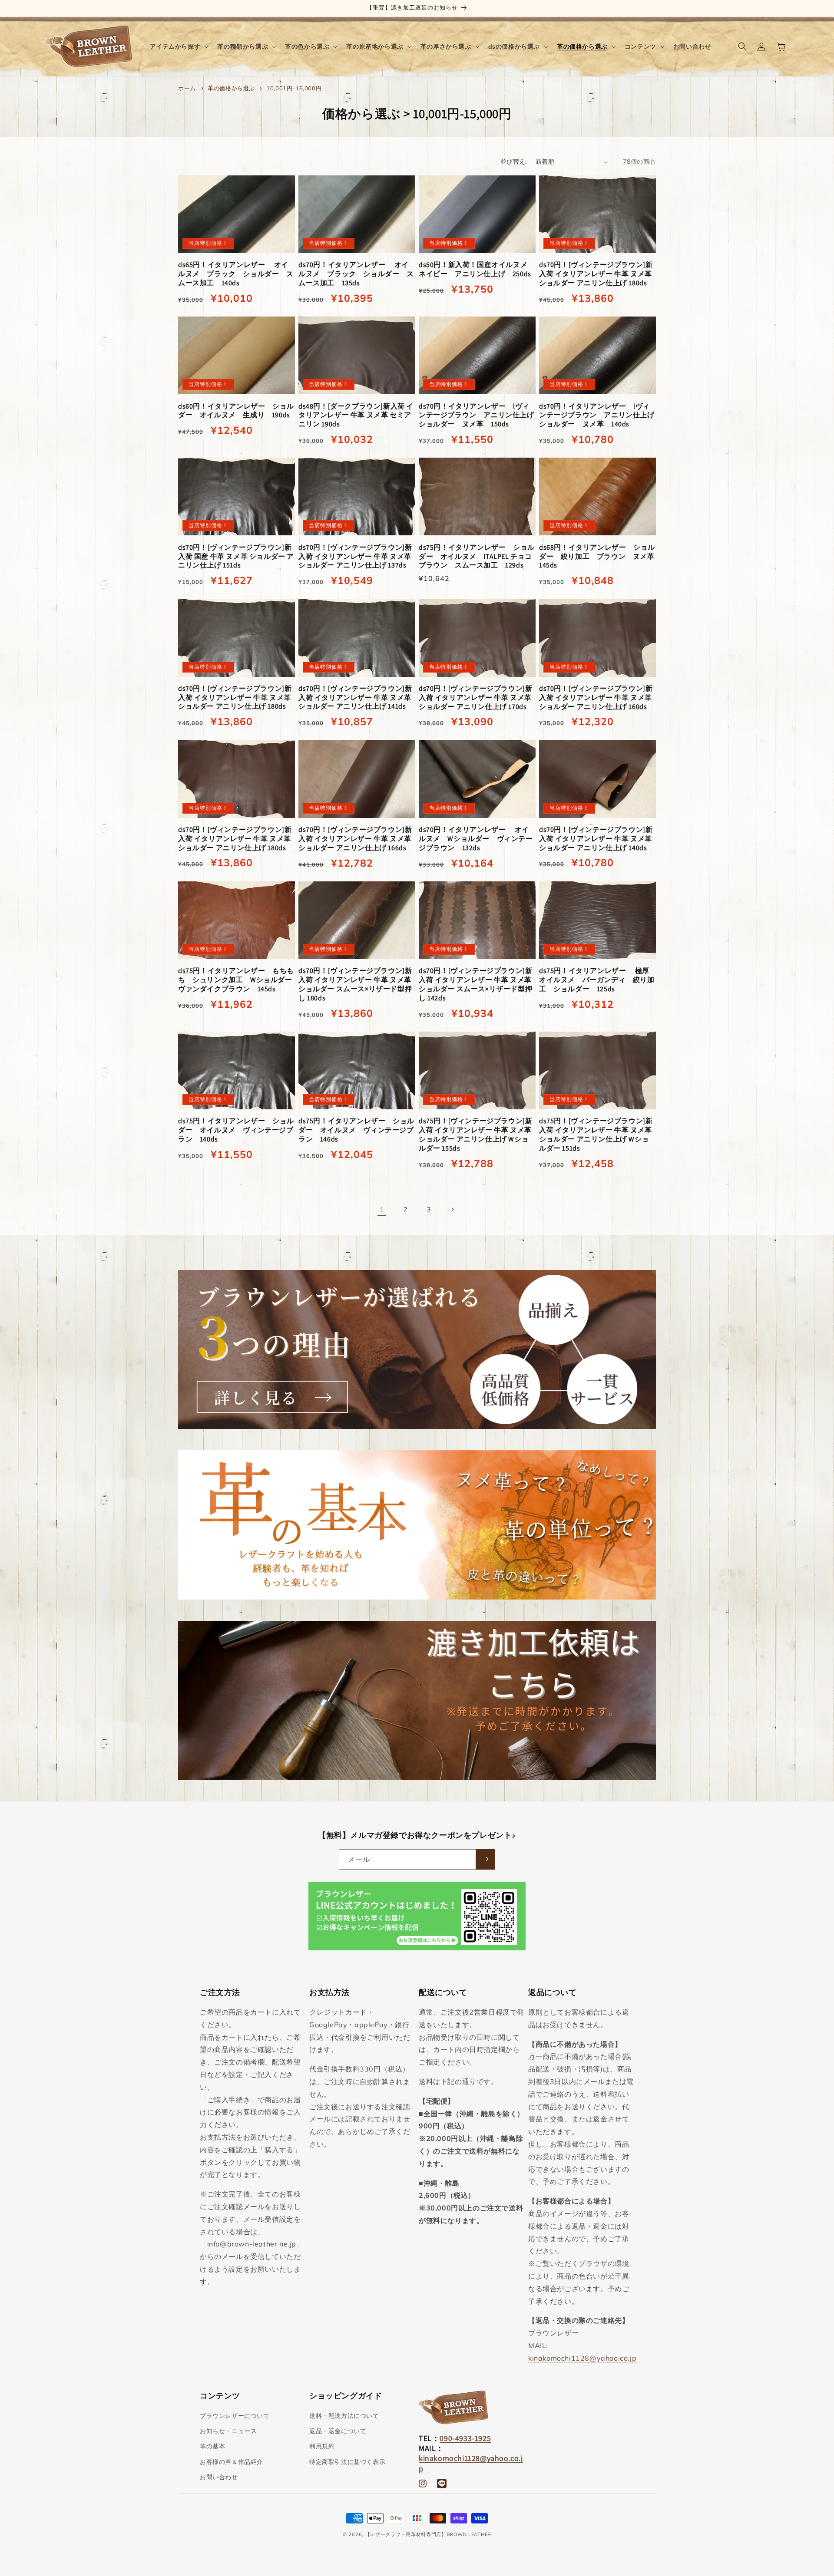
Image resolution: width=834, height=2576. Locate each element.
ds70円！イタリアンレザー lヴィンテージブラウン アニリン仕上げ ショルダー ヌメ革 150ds (477, 416)
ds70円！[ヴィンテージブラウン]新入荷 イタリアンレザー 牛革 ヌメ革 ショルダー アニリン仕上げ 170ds (475, 698)
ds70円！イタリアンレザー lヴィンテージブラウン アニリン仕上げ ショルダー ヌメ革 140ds (597, 416)
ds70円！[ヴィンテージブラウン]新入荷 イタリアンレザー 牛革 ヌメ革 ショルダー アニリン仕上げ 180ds (596, 274)
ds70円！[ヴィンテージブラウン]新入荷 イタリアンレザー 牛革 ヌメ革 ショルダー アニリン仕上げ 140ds (596, 839)
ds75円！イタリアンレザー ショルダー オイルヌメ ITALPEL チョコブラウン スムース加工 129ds (477, 557)
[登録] (485, 1859)
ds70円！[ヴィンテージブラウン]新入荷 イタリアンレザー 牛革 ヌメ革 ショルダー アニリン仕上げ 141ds (355, 698)
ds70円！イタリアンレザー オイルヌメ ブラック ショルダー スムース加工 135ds (356, 274)
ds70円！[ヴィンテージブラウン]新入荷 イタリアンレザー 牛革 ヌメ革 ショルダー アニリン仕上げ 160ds (596, 698)
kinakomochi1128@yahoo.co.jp (582, 2358)
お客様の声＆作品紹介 (232, 2462)
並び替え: (514, 162)
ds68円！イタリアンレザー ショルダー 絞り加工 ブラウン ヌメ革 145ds (597, 557)
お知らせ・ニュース (228, 2431)
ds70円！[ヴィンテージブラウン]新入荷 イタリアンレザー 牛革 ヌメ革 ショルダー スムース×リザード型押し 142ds (475, 984)
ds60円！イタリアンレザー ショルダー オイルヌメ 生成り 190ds (236, 411)
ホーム (187, 88)
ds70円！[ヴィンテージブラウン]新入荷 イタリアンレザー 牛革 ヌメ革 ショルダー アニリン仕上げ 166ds (355, 839)
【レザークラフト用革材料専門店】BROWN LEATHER (428, 2534)
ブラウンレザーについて (235, 2416)
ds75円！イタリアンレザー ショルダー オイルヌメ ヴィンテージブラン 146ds (356, 1130)
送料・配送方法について (344, 2416)
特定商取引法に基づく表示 (347, 2462)
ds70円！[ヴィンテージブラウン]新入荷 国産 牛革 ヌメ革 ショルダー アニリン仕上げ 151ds (236, 557)
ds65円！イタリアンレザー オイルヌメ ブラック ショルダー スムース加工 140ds (236, 274)
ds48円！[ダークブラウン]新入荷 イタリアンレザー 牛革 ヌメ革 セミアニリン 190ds (356, 416)
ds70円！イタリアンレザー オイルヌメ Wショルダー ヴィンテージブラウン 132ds (476, 839)
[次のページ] (452, 1210)
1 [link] (382, 1210)
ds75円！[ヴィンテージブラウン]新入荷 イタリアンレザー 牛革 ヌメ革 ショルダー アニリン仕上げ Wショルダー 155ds (475, 1135)
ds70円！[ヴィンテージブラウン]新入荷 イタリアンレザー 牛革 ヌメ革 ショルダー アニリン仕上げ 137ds (355, 557)
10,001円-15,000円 (294, 88)
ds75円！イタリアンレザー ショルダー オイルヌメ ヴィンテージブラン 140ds (236, 1130)
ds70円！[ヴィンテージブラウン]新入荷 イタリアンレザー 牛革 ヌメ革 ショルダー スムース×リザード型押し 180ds (355, 984)
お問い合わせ (219, 2477)
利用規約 (322, 2447)
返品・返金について (338, 2431)
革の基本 (212, 2447)
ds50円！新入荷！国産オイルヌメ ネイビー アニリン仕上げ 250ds (477, 269)
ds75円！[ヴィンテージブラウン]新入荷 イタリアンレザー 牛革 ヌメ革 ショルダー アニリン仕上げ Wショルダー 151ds (596, 1135)
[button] (179, 46)
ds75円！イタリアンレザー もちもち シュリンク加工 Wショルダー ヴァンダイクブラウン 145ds (237, 980)
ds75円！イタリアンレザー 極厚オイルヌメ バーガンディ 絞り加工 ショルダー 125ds (597, 980)
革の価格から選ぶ (232, 88)
